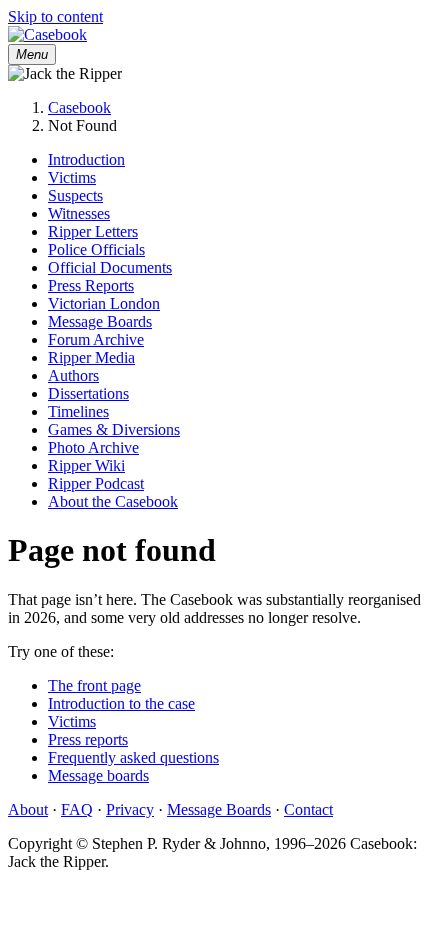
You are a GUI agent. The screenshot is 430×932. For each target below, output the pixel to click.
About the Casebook (113, 501)
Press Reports (91, 285)
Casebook (79, 107)
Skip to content (55, 16)
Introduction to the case (121, 703)
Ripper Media (91, 357)
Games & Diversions (114, 429)
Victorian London (104, 303)
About (28, 809)
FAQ (77, 809)
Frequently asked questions (133, 757)
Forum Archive (96, 339)
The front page (94, 685)
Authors (73, 375)
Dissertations (88, 393)
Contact (308, 809)
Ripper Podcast (96, 483)
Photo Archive (93, 447)
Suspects (75, 195)
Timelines (78, 411)
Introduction (86, 159)
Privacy (130, 809)
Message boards (98, 775)
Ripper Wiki (86, 465)
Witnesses (79, 213)
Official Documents (110, 267)
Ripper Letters (93, 231)
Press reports (88, 739)
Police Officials (96, 249)
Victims (72, 177)
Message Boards (100, 321)
